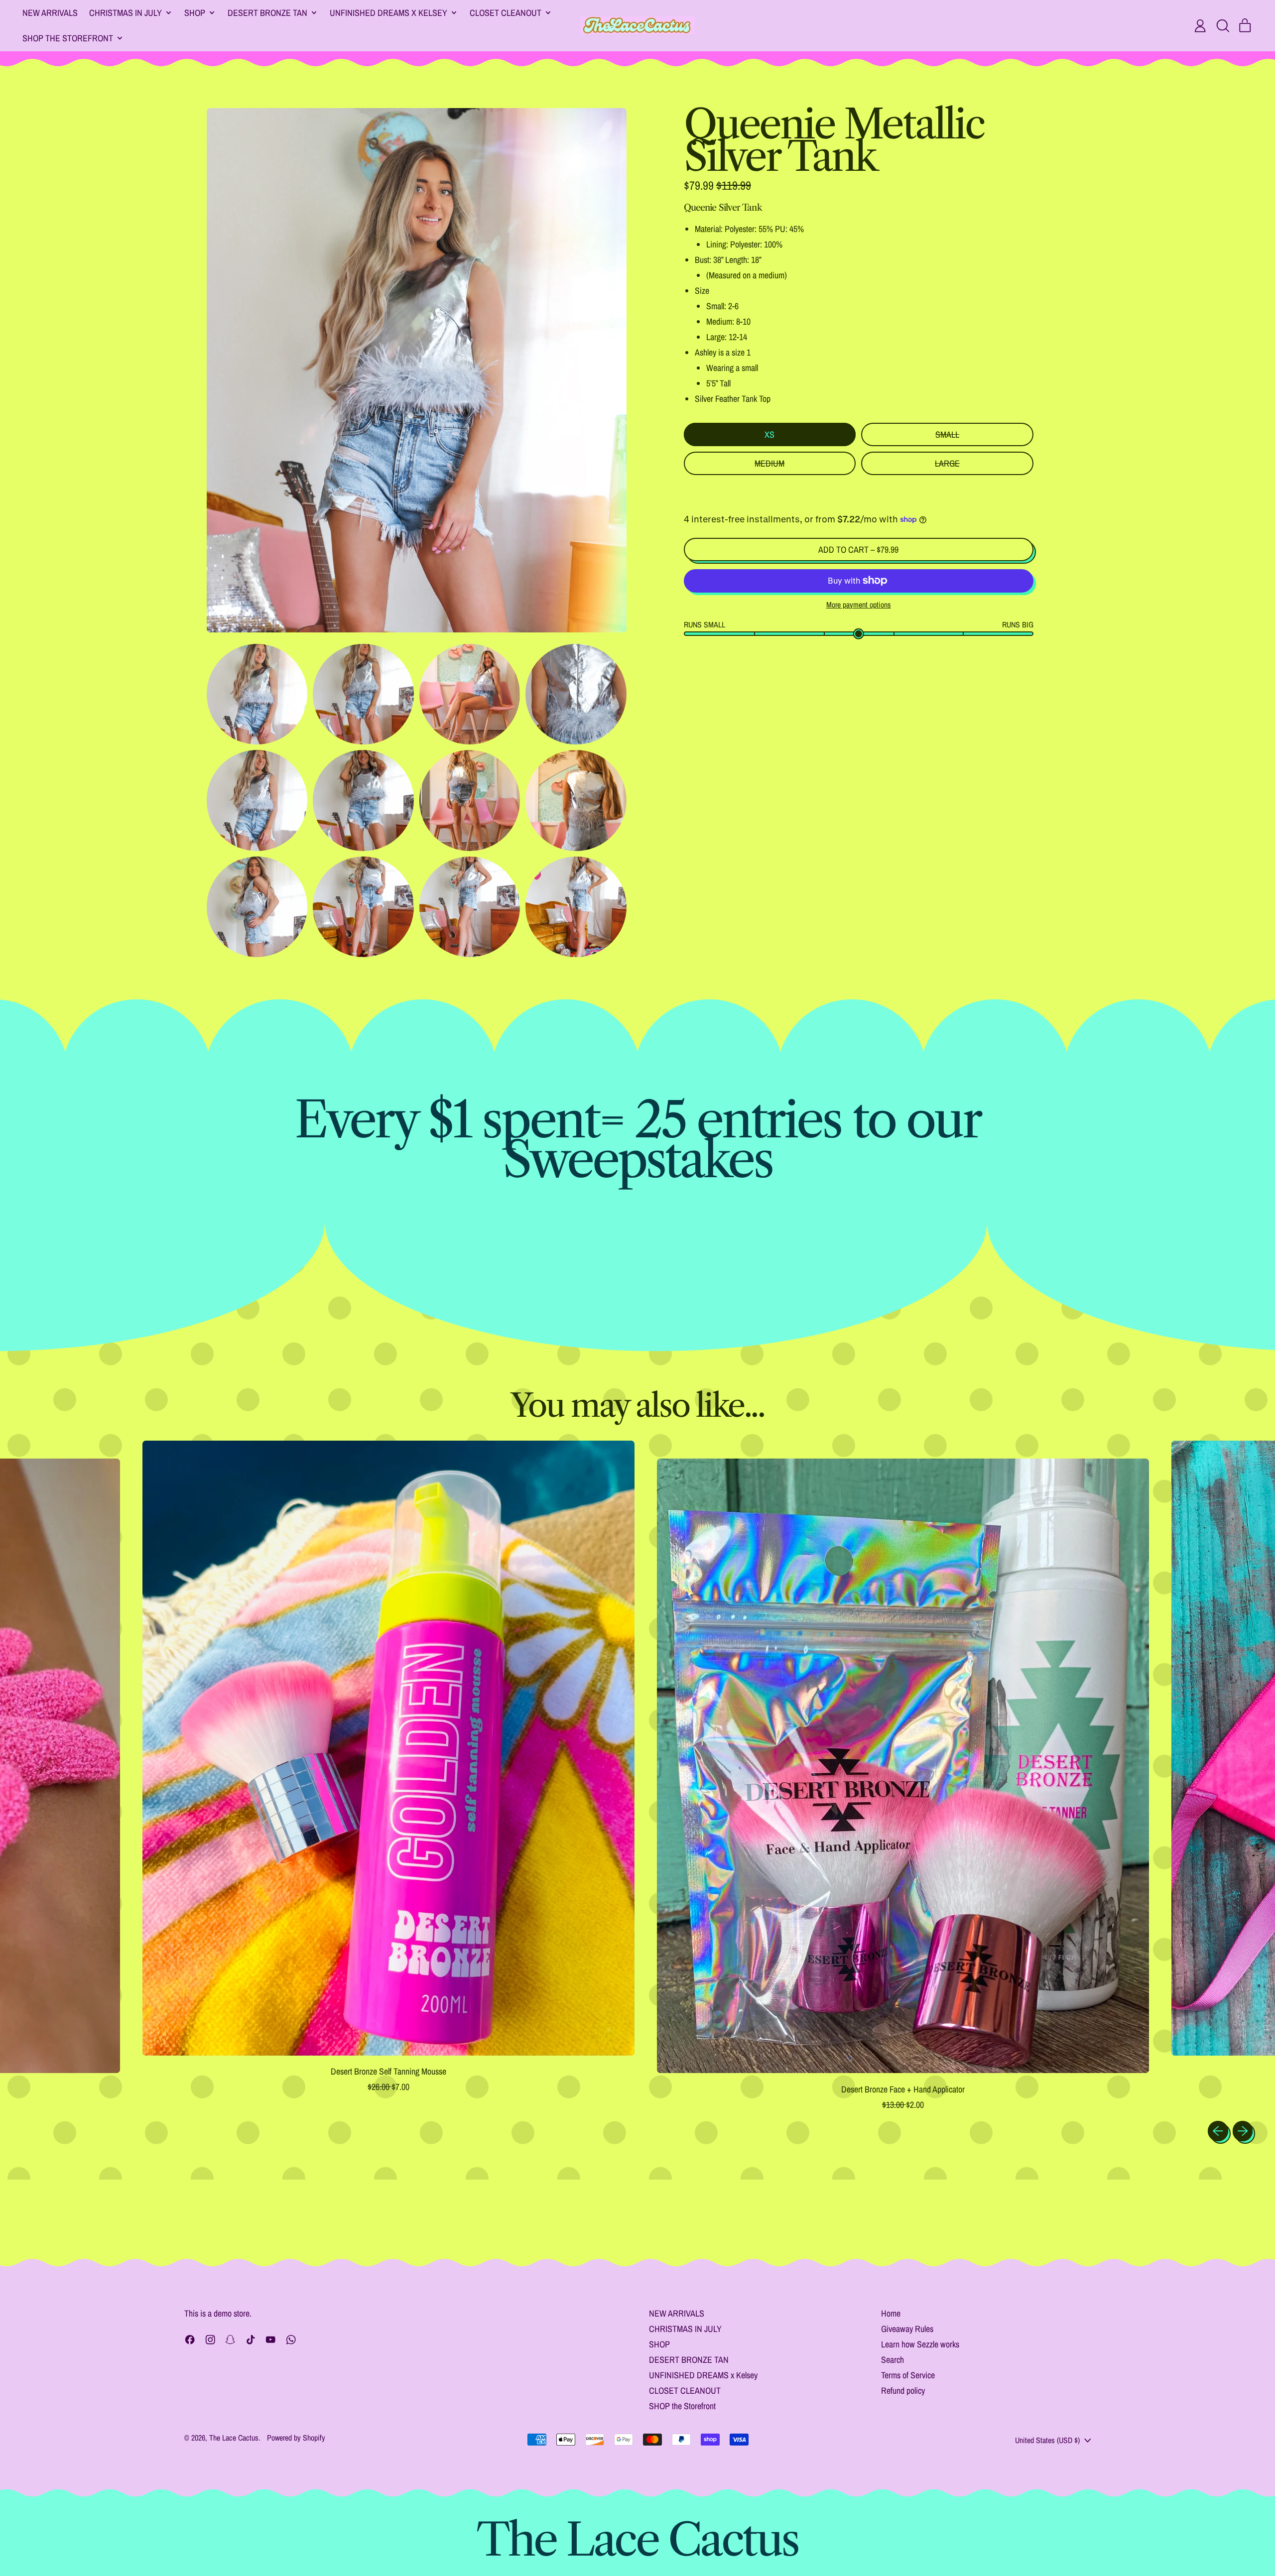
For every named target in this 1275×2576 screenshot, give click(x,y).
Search (892, 2360)
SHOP (659, 2344)
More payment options (859, 605)
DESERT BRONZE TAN (689, 2360)
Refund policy (903, 2391)
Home (891, 2313)
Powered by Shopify (296, 2438)
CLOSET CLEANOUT (685, 2391)
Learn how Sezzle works (920, 2344)
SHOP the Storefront (682, 2406)
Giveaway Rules (907, 2329)
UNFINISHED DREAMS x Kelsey (703, 2375)
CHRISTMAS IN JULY (685, 2329)
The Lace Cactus (234, 2438)
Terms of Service (908, 2375)
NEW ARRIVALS (50, 13)
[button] (1223, 26)
